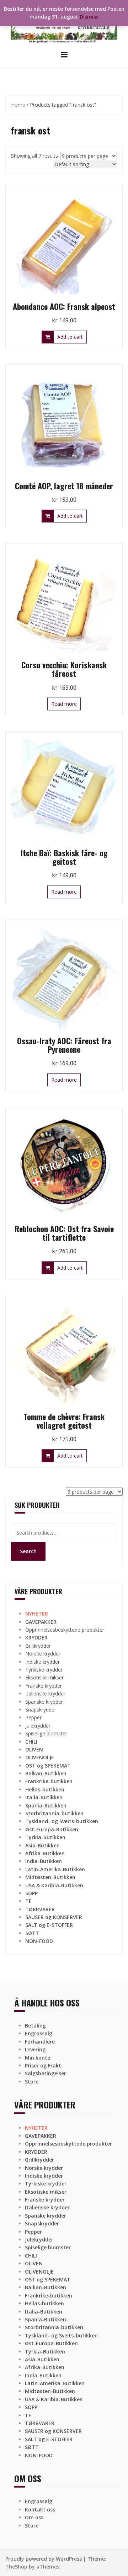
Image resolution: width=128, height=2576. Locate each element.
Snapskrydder (41, 1710)
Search (28, 1551)
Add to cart (70, 337)
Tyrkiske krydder (44, 1670)
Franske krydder (44, 1686)
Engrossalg (39, 2033)
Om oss (34, 2517)
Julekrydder (38, 1726)
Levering (35, 2049)
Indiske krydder (42, 1662)
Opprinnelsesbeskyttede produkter (65, 1630)
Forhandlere (40, 2042)
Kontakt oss (40, 2509)
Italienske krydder (45, 1693)
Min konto (38, 2058)
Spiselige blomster (46, 1733)
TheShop (16, 2567)
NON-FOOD (39, 1941)
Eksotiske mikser (44, 1677)
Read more (64, 704)
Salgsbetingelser (46, 2073)
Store (32, 2082)
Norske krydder (43, 1654)
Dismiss (89, 17)
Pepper (33, 1717)
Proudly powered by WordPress (44, 2559)
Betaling (35, 2026)
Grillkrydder (38, 1646)
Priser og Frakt (43, 2065)
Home (18, 105)
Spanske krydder (44, 1702)
